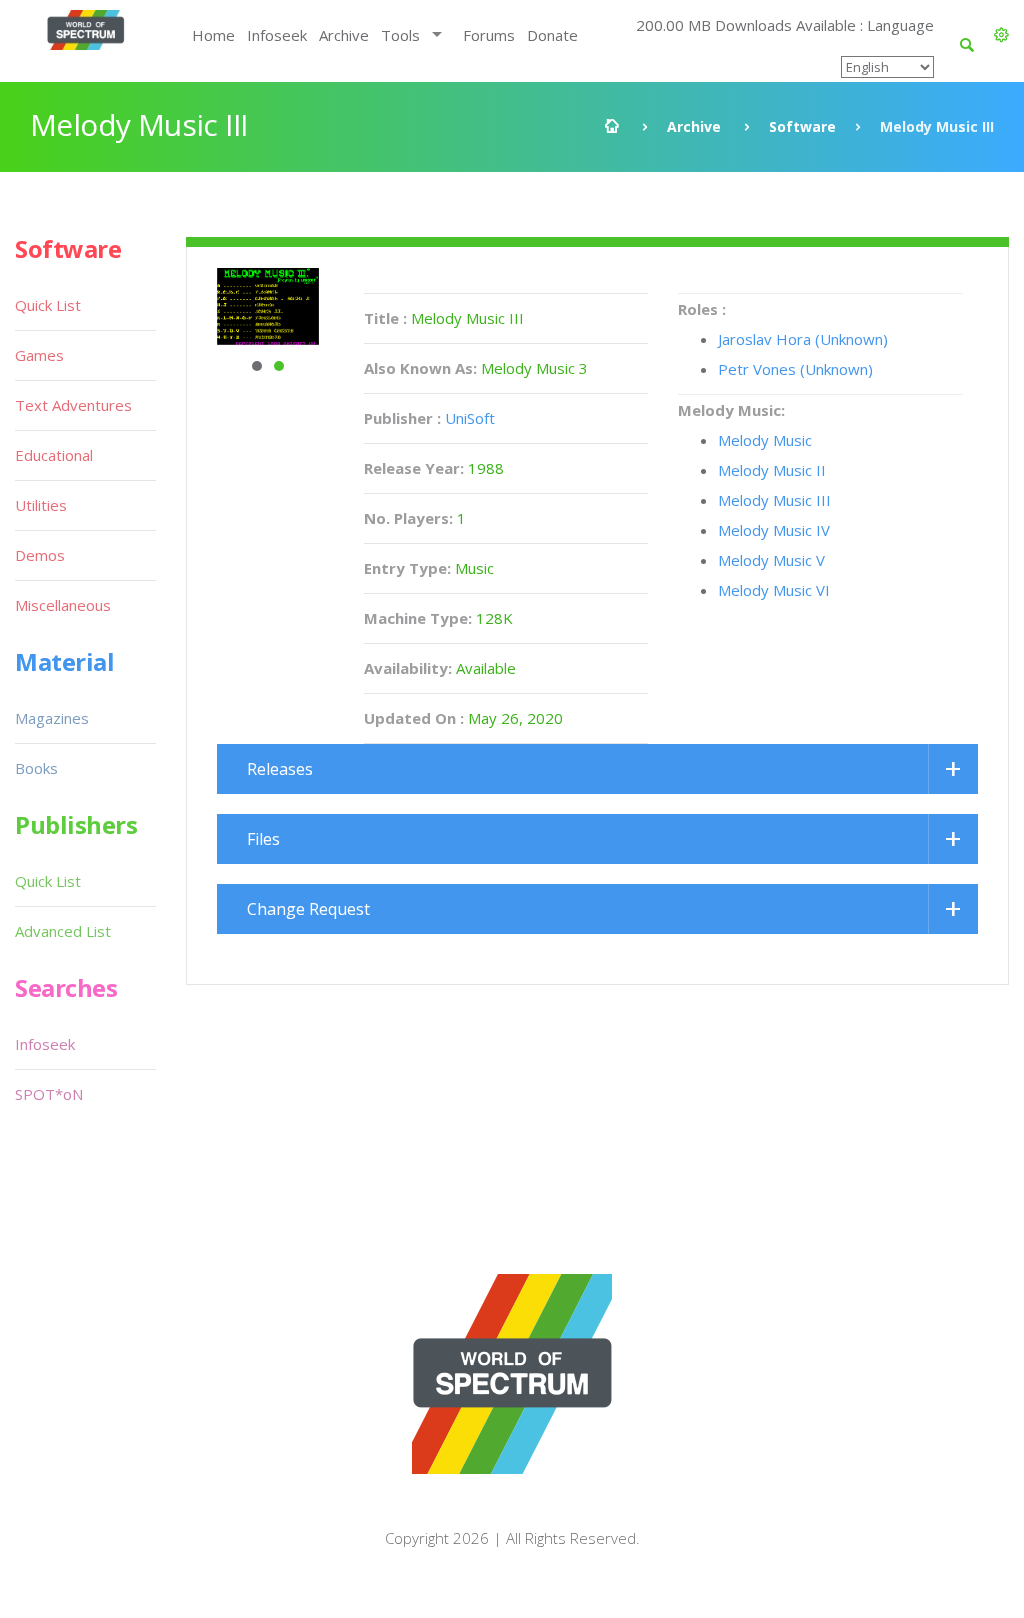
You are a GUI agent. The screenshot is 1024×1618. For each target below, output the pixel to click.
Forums (489, 35)
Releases (280, 769)
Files (263, 839)
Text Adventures (73, 405)
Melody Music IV (774, 530)
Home (213, 35)
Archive (344, 35)
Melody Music (765, 440)
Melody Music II (772, 470)
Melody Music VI (774, 590)
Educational (54, 455)
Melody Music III (774, 500)
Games (39, 355)
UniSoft (470, 418)
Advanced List (63, 931)
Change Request (308, 909)
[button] (1001, 35)
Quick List (48, 305)
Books (36, 768)
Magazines (52, 718)
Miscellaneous (63, 605)
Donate (552, 35)
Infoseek (277, 35)
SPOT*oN (49, 1094)
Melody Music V (771, 560)
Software (802, 126)
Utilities (41, 505)
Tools (400, 35)
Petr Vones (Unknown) (795, 369)
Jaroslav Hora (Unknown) (803, 339)
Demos (40, 555)
